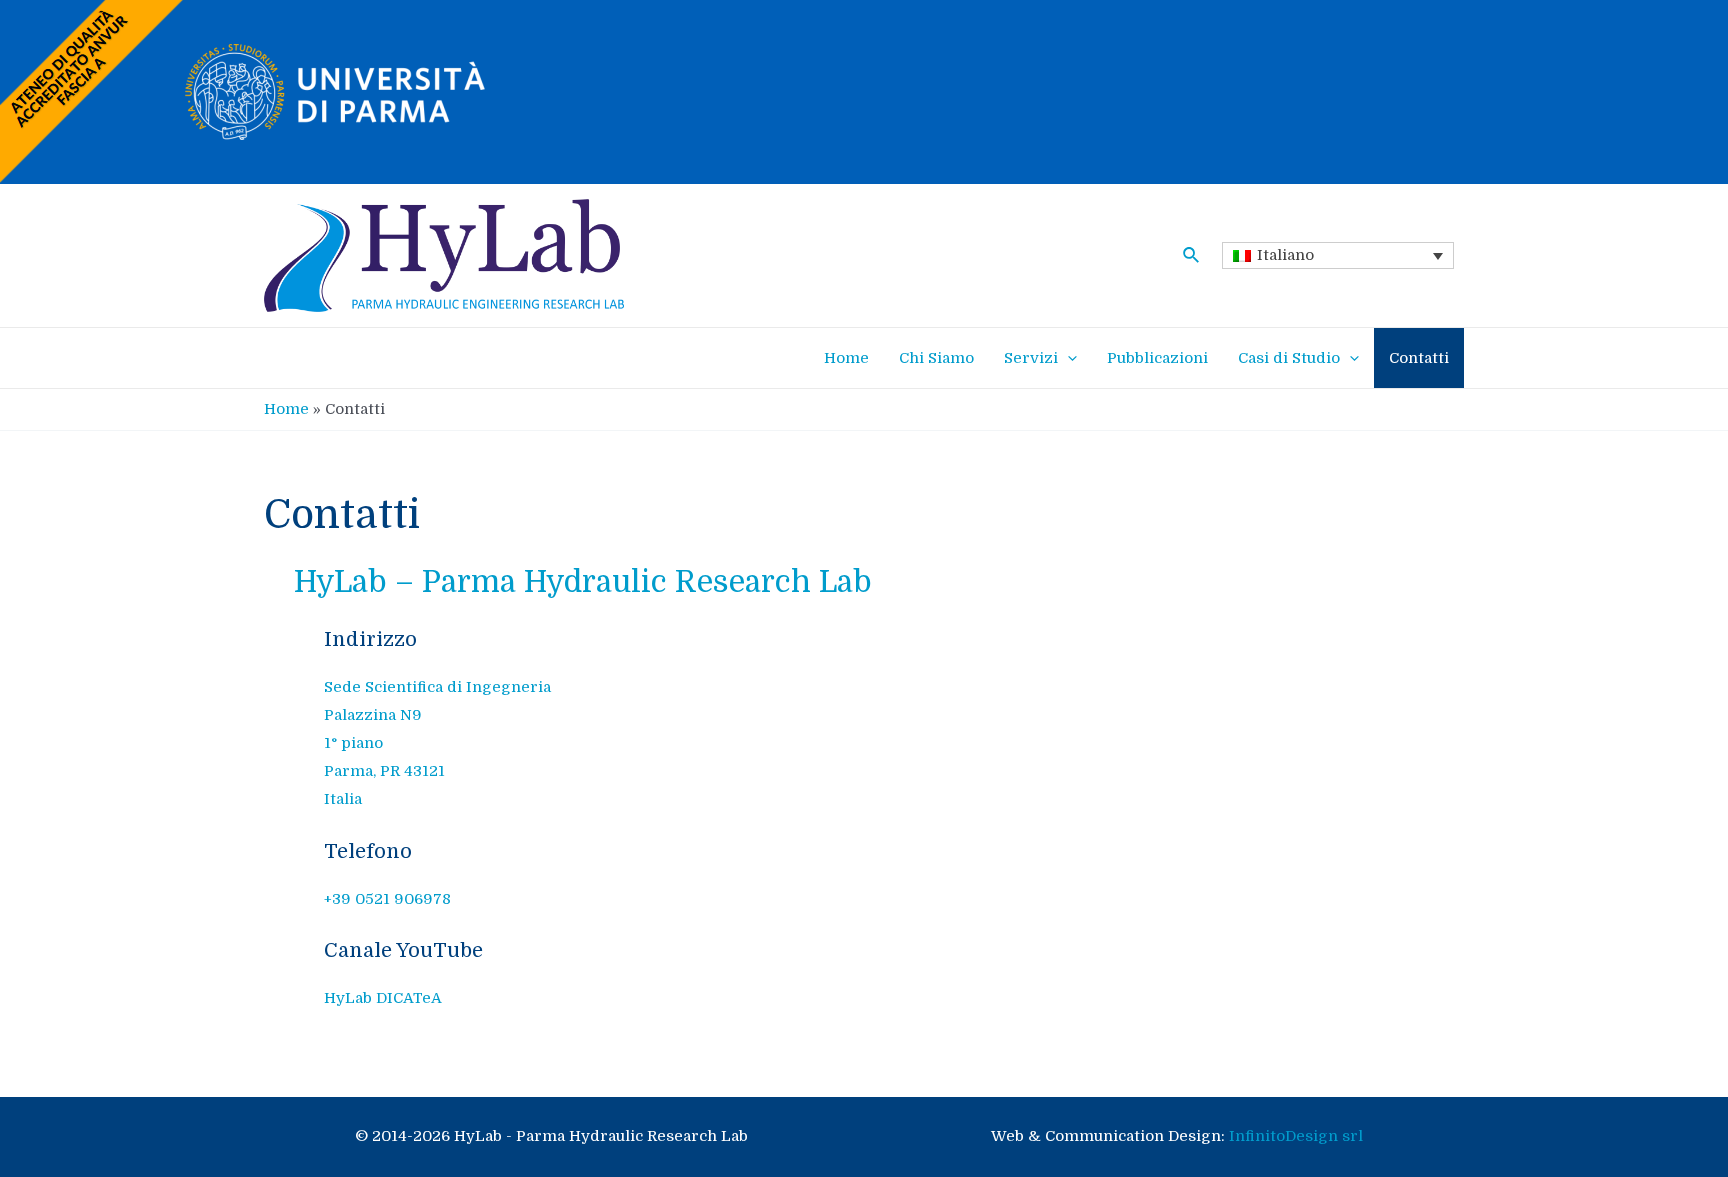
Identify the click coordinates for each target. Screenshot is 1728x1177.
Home (846, 358)
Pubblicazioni (1157, 358)
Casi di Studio (1289, 358)
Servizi (1031, 358)
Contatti (1419, 358)
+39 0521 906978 (387, 899)
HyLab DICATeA (383, 998)
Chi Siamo (936, 358)
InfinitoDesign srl (1296, 1136)
